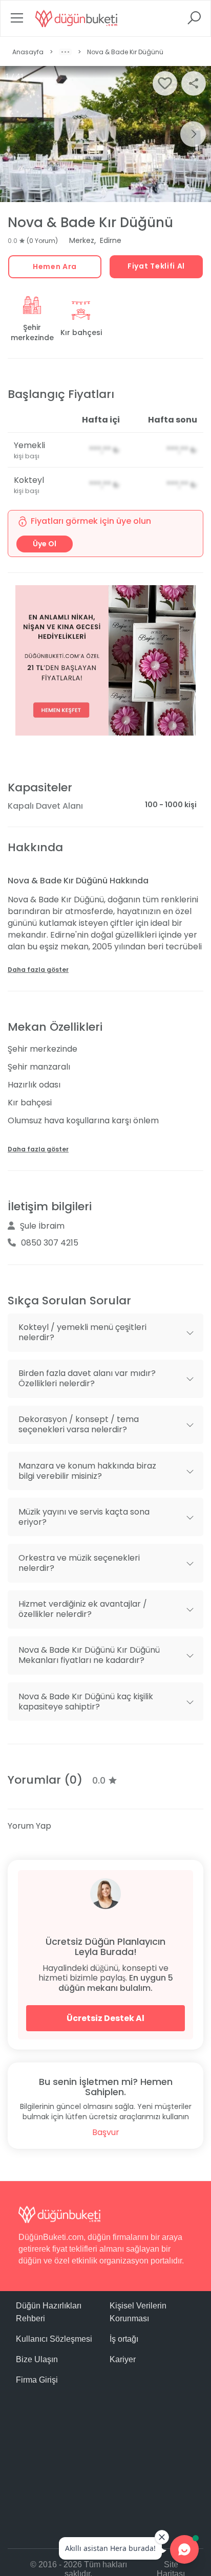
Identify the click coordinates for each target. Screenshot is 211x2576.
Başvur (106, 2132)
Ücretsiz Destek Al (105, 2018)
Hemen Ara (55, 267)
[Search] (194, 21)
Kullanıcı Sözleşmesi (54, 2339)
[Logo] (76, 18)
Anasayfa (28, 52)
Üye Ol (45, 544)
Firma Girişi (37, 2380)
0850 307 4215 (50, 1243)
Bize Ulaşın (37, 2359)
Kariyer (123, 2359)
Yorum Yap (29, 1826)
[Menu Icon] (17, 21)
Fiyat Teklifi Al (156, 266)
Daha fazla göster (38, 970)
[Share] (194, 83)
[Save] (165, 83)
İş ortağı (124, 2339)
